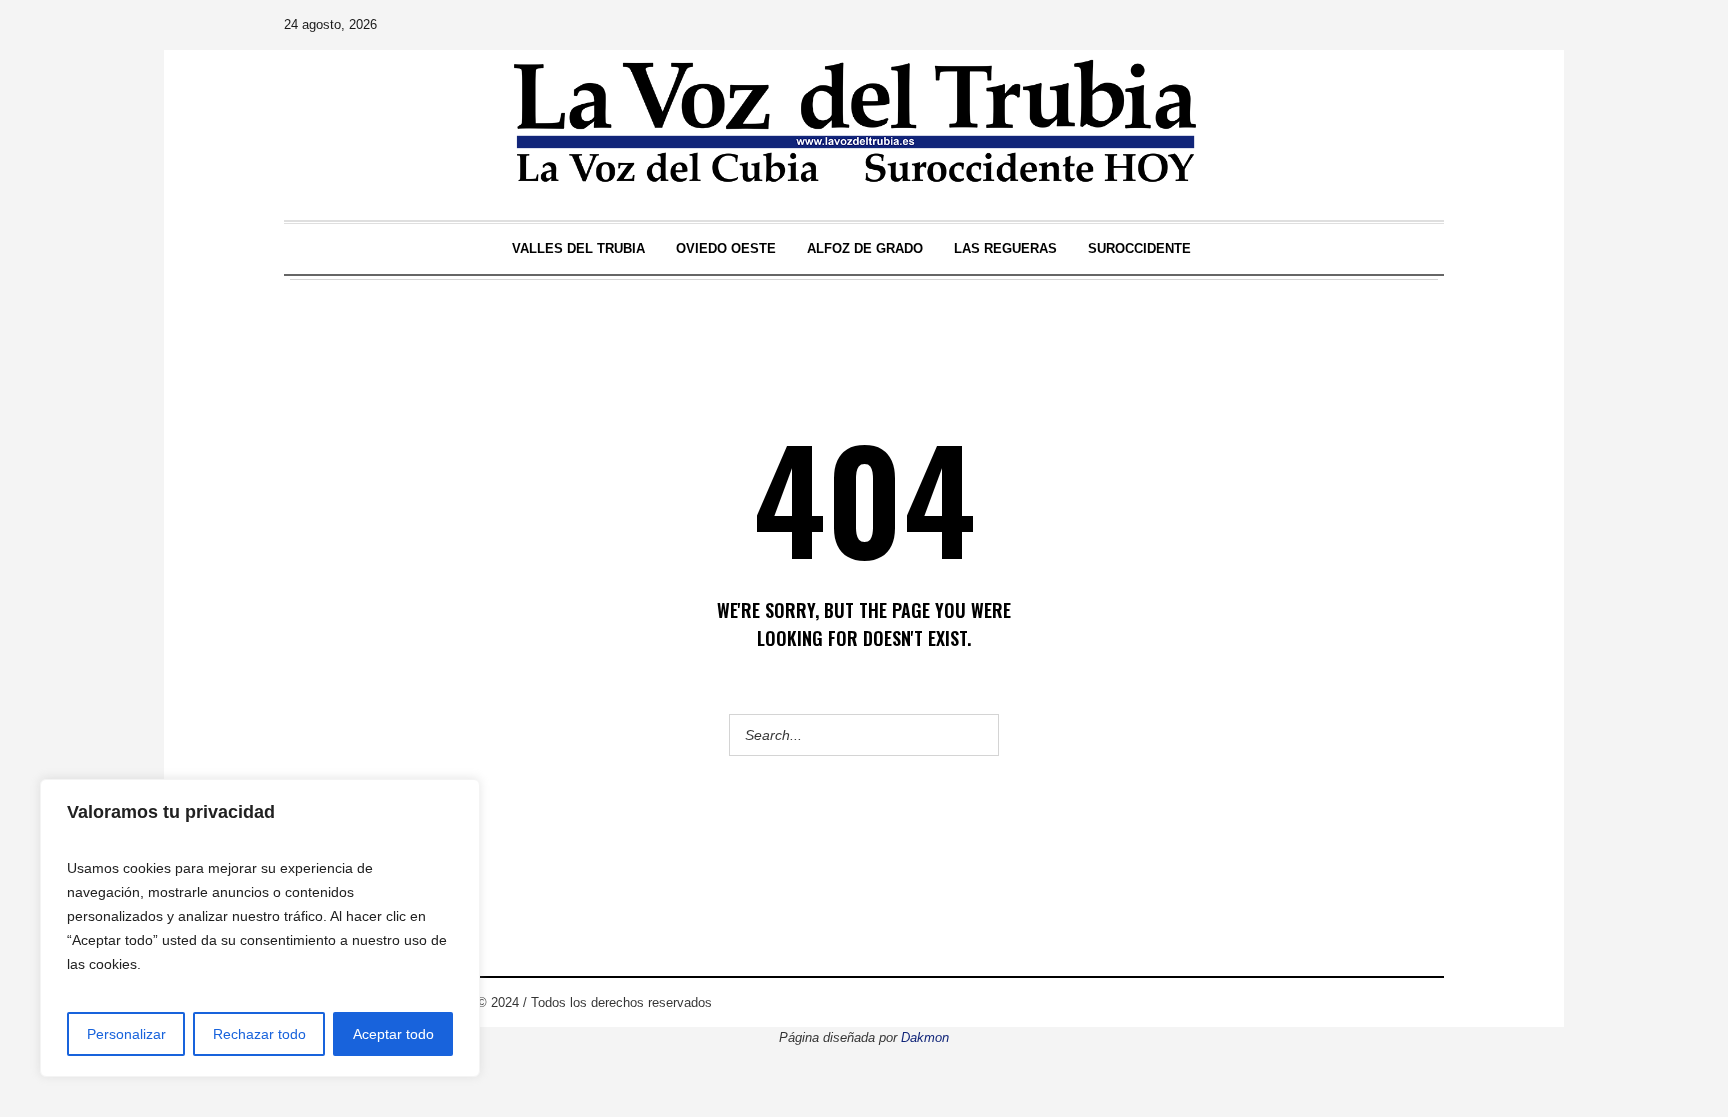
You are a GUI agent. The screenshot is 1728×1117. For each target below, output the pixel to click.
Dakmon (925, 1037)
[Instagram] (1315, 25)
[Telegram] (1399, 25)
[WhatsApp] (1427, 25)
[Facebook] (1287, 25)
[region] (260, 928)
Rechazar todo (259, 1034)
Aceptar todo (393, 1034)
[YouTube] (1371, 25)
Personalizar (126, 1034)
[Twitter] (1343, 25)
